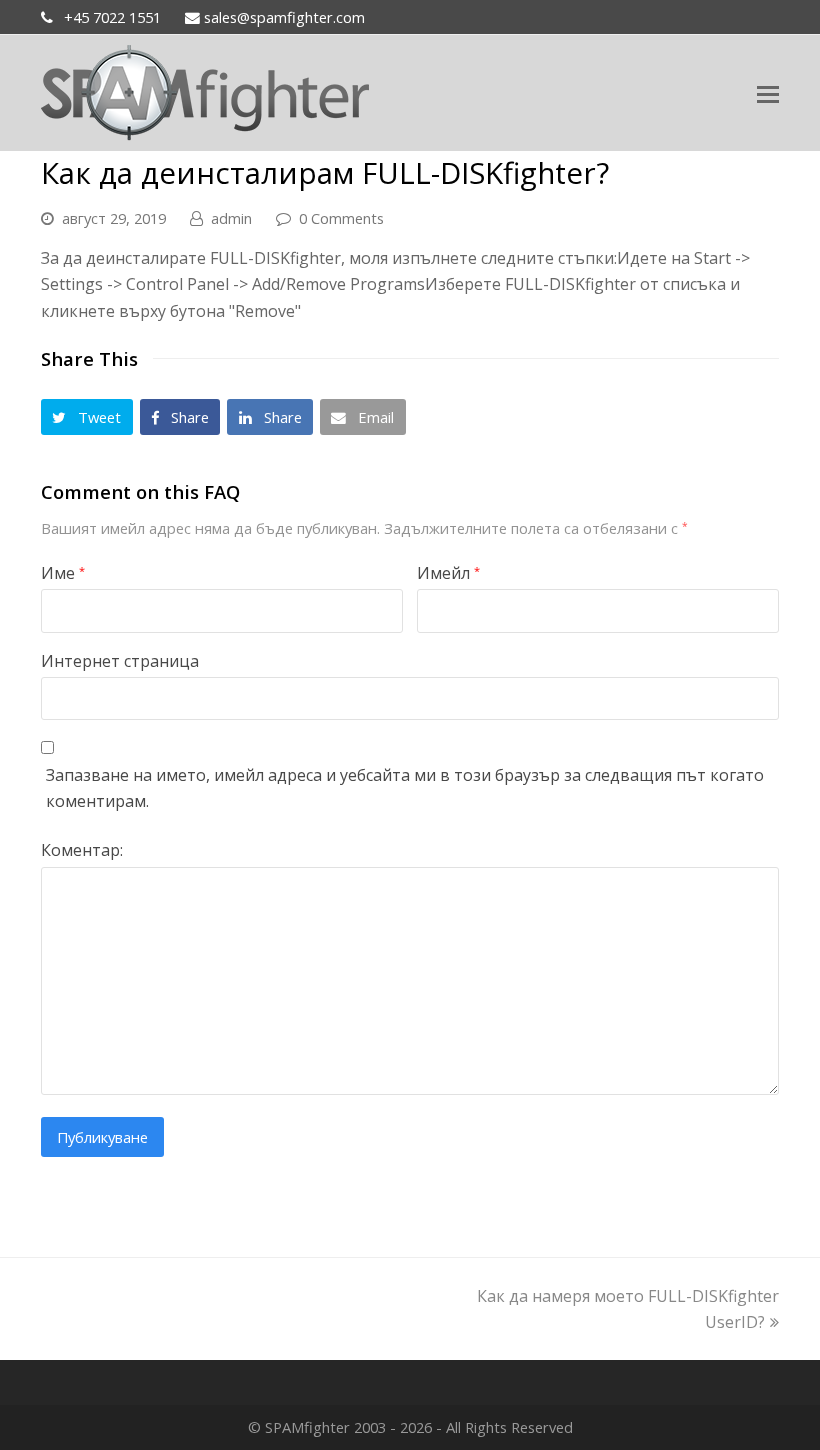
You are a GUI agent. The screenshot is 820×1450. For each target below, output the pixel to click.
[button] (87, 417)
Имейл (448, 573)
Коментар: (82, 850)
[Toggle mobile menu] (768, 93)
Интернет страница (120, 661)
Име (63, 573)
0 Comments (341, 218)
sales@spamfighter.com (282, 17)
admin (231, 218)
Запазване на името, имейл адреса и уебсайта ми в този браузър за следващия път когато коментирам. (405, 788)
